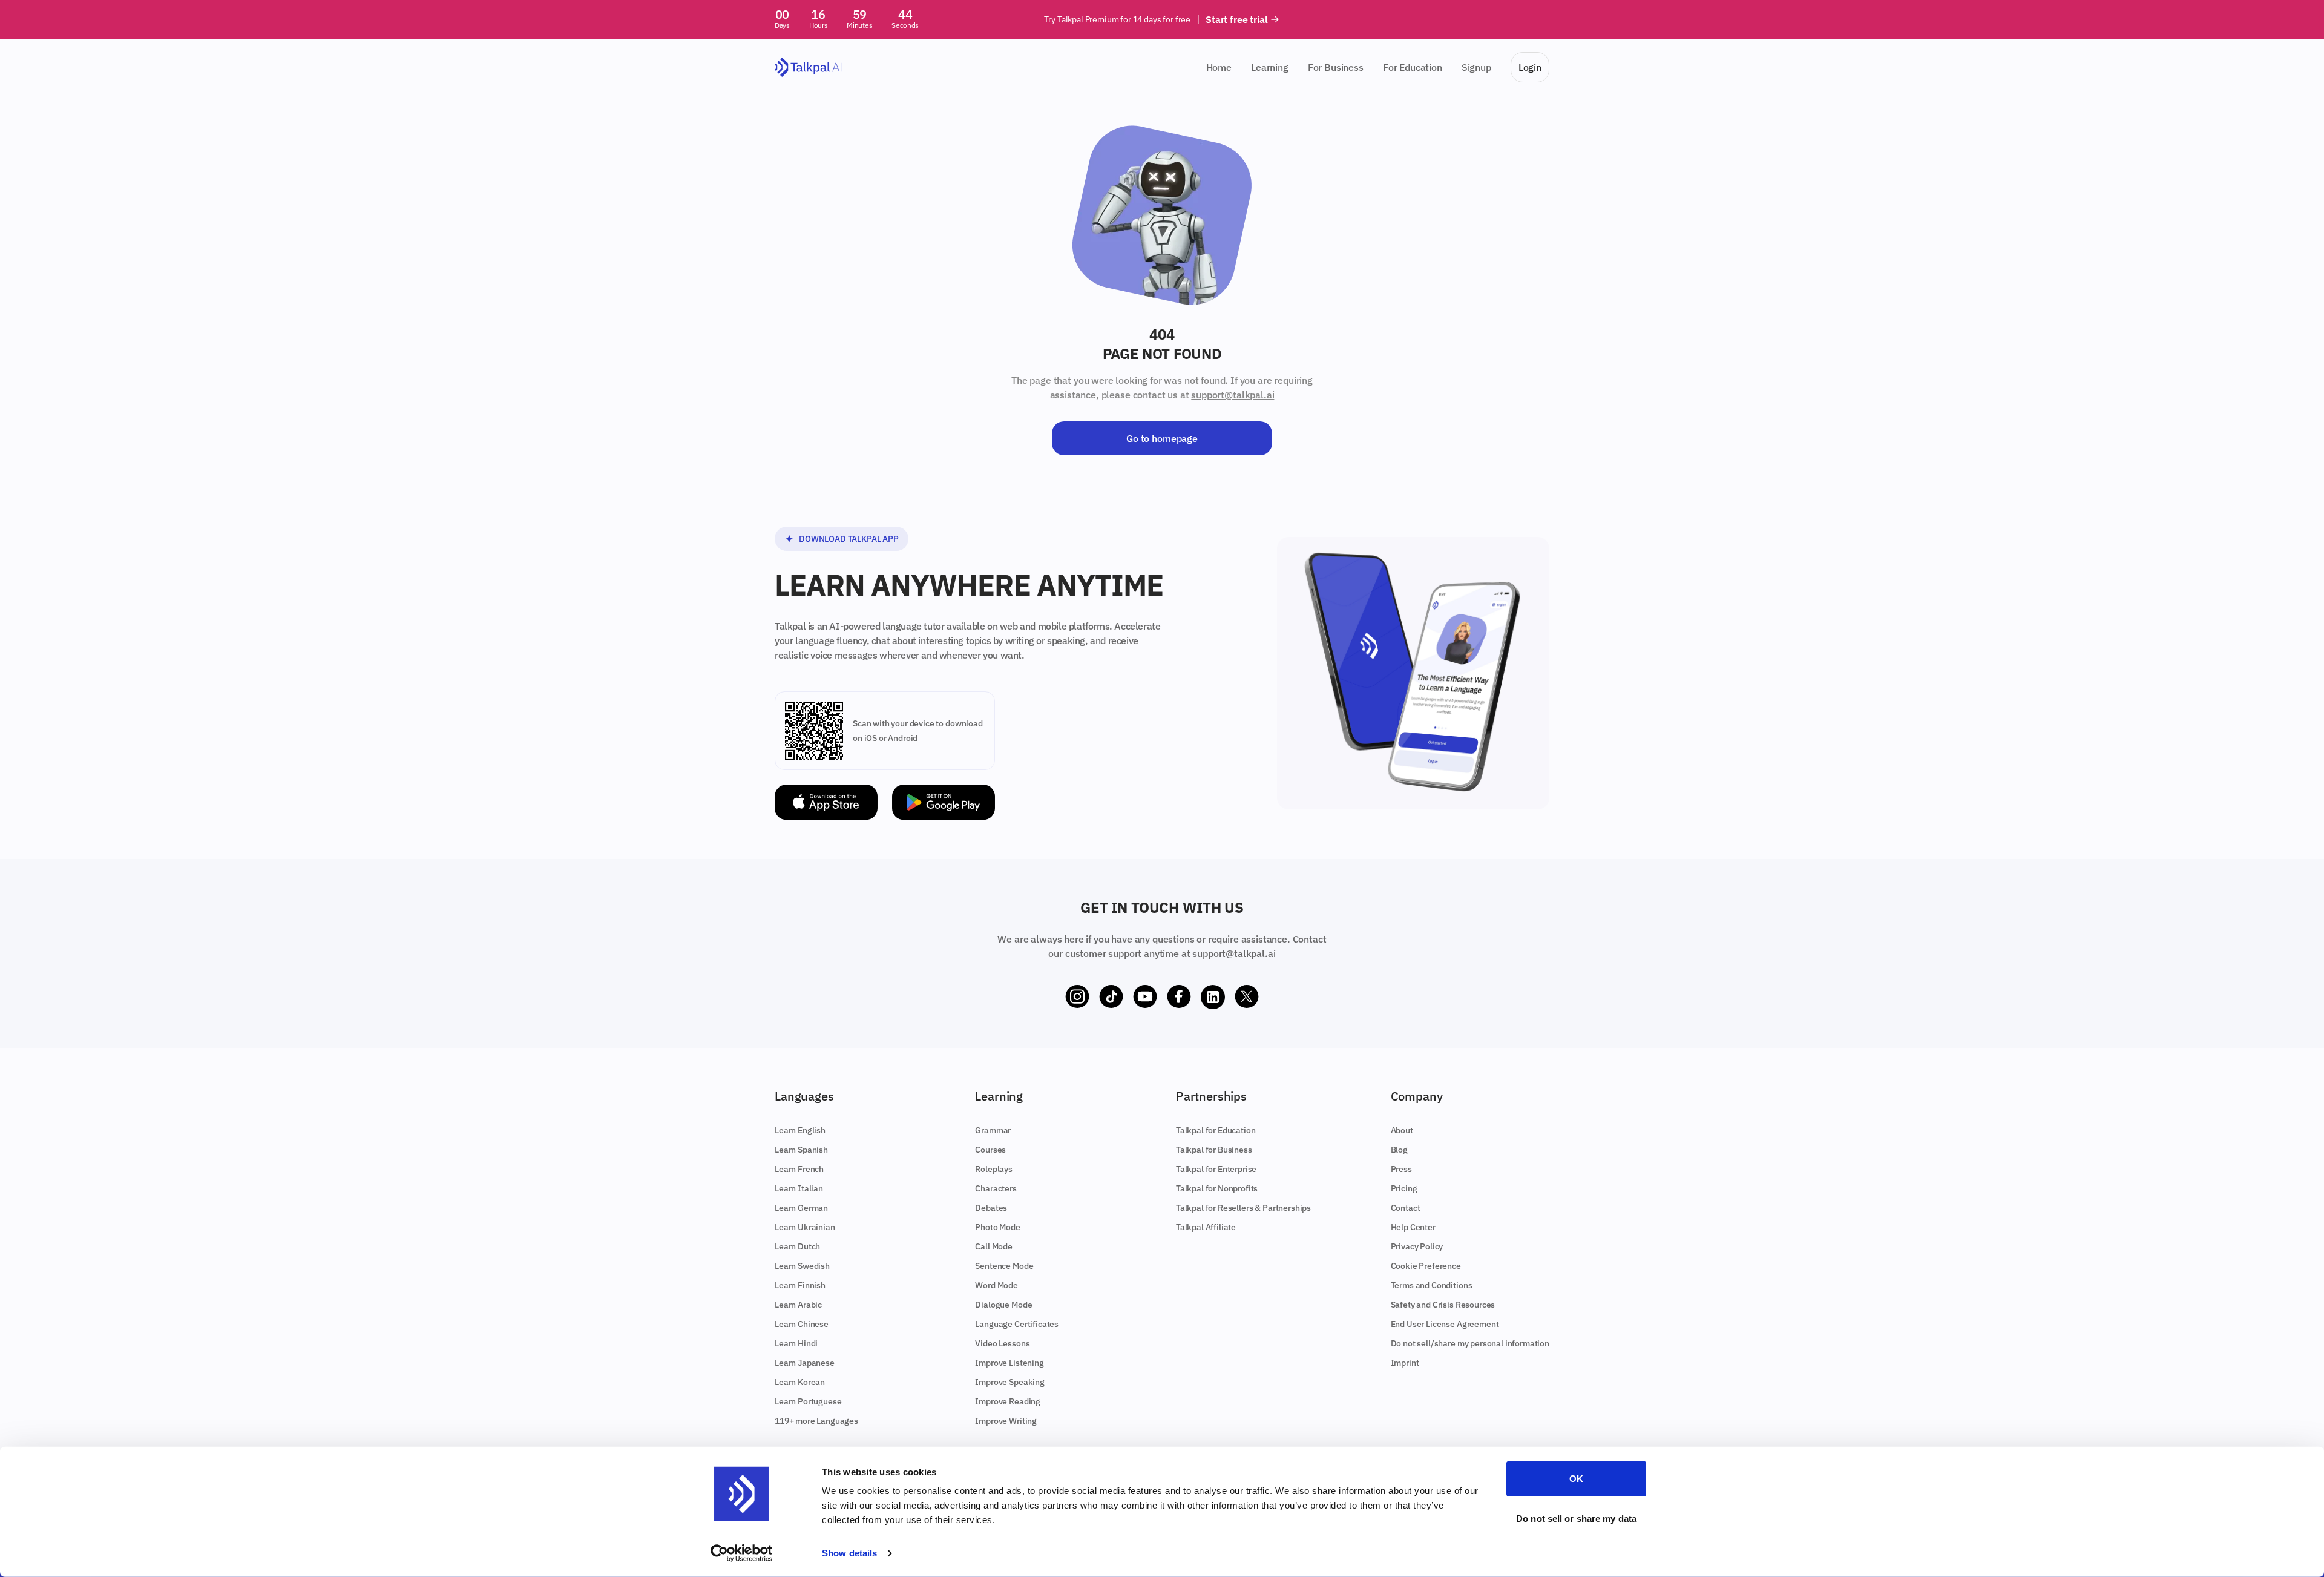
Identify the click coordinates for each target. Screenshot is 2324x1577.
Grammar (993, 1130)
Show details (849, 1553)
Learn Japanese (805, 1363)
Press (1401, 1169)
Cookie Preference (1426, 1266)
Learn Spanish (801, 1150)
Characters (996, 1188)
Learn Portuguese (808, 1401)
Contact (1406, 1208)
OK (1576, 1479)
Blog (1399, 1150)
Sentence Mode (1004, 1266)
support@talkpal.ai (1233, 395)
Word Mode (996, 1285)
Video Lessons (1002, 1343)
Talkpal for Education (1216, 1130)
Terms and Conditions (1432, 1285)
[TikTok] (1111, 997)
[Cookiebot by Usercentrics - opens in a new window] (742, 1553)
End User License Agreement (1445, 1324)
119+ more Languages (816, 1421)
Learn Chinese (802, 1324)
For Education (1413, 67)
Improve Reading (1008, 1401)
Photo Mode (997, 1227)
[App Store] (826, 802)
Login (1530, 67)
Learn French (799, 1169)
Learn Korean (800, 1382)
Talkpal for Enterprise (1216, 1169)
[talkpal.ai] (808, 67)
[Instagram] (1077, 997)
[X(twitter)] (1247, 997)
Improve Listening (1009, 1363)
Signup (1476, 67)
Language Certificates (1017, 1324)
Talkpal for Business (1214, 1150)
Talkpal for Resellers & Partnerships (1243, 1208)
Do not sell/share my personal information (1470, 1343)
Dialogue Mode (1003, 1305)
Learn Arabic (798, 1305)
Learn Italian (799, 1188)
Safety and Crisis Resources (1443, 1305)
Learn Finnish (800, 1285)
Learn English (800, 1130)
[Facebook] (1179, 997)
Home (1219, 67)
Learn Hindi (796, 1343)
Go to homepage (1162, 438)
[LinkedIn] (1213, 997)
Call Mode (994, 1246)
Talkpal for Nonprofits (1217, 1188)
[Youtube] (1145, 997)
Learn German (801, 1208)
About (1402, 1130)
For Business (1336, 67)
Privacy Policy (1417, 1246)
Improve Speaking (1009, 1382)
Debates (991, 1208)
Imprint (1405, 1363)
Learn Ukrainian (805, 1227)
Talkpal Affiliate (1206, 1227)
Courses (990, 1150)
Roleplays (994, 1169)
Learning (1270, 67)
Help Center (1413, 1227)
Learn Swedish (802, 1266)
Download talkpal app (849, 539)
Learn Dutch (797, 1246)
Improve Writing (1006, 1421)
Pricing (1404, 1188)
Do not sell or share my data (1576, 1518)
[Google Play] (944, 802)
